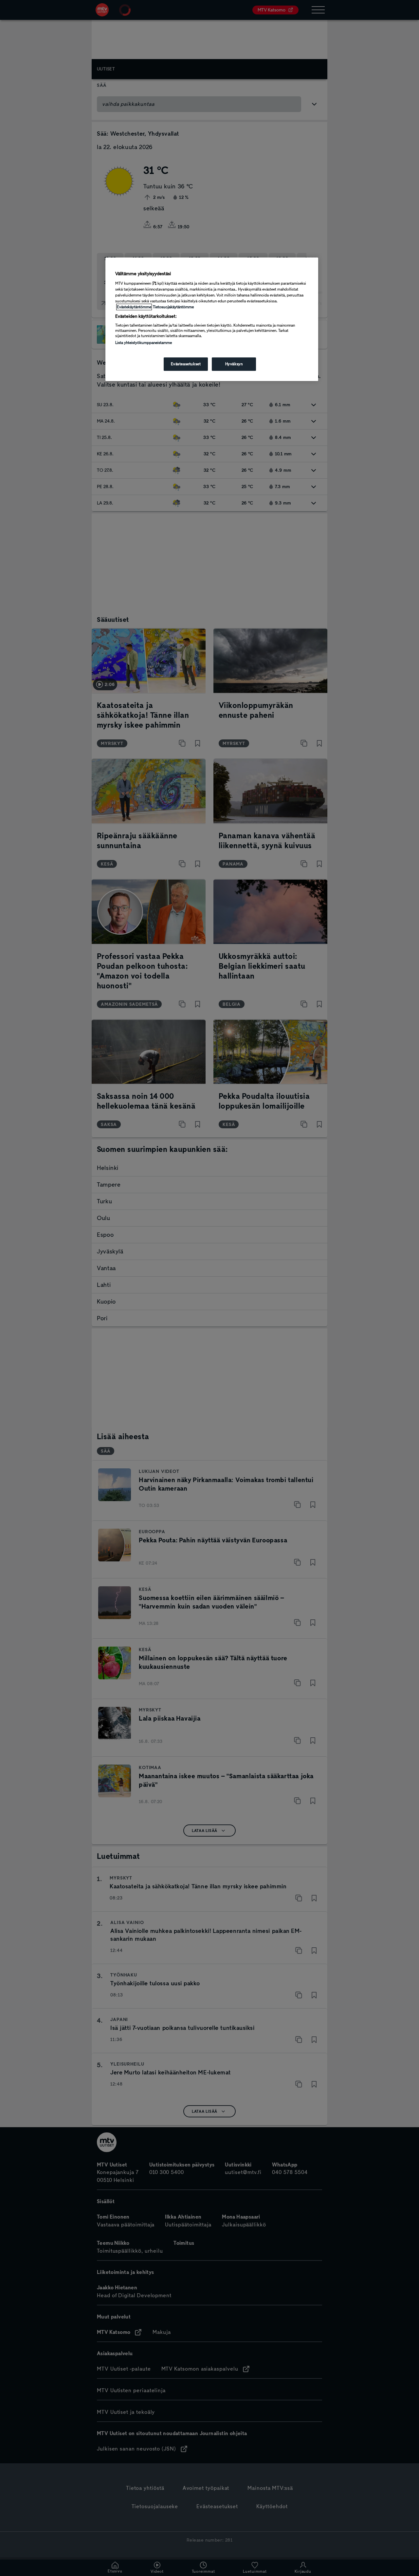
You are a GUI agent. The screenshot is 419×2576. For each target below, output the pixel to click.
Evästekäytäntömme (134, 307)
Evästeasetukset (186, 364)
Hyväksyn (234, 364)
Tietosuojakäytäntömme (173, 307)
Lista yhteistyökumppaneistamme (144, 343)
